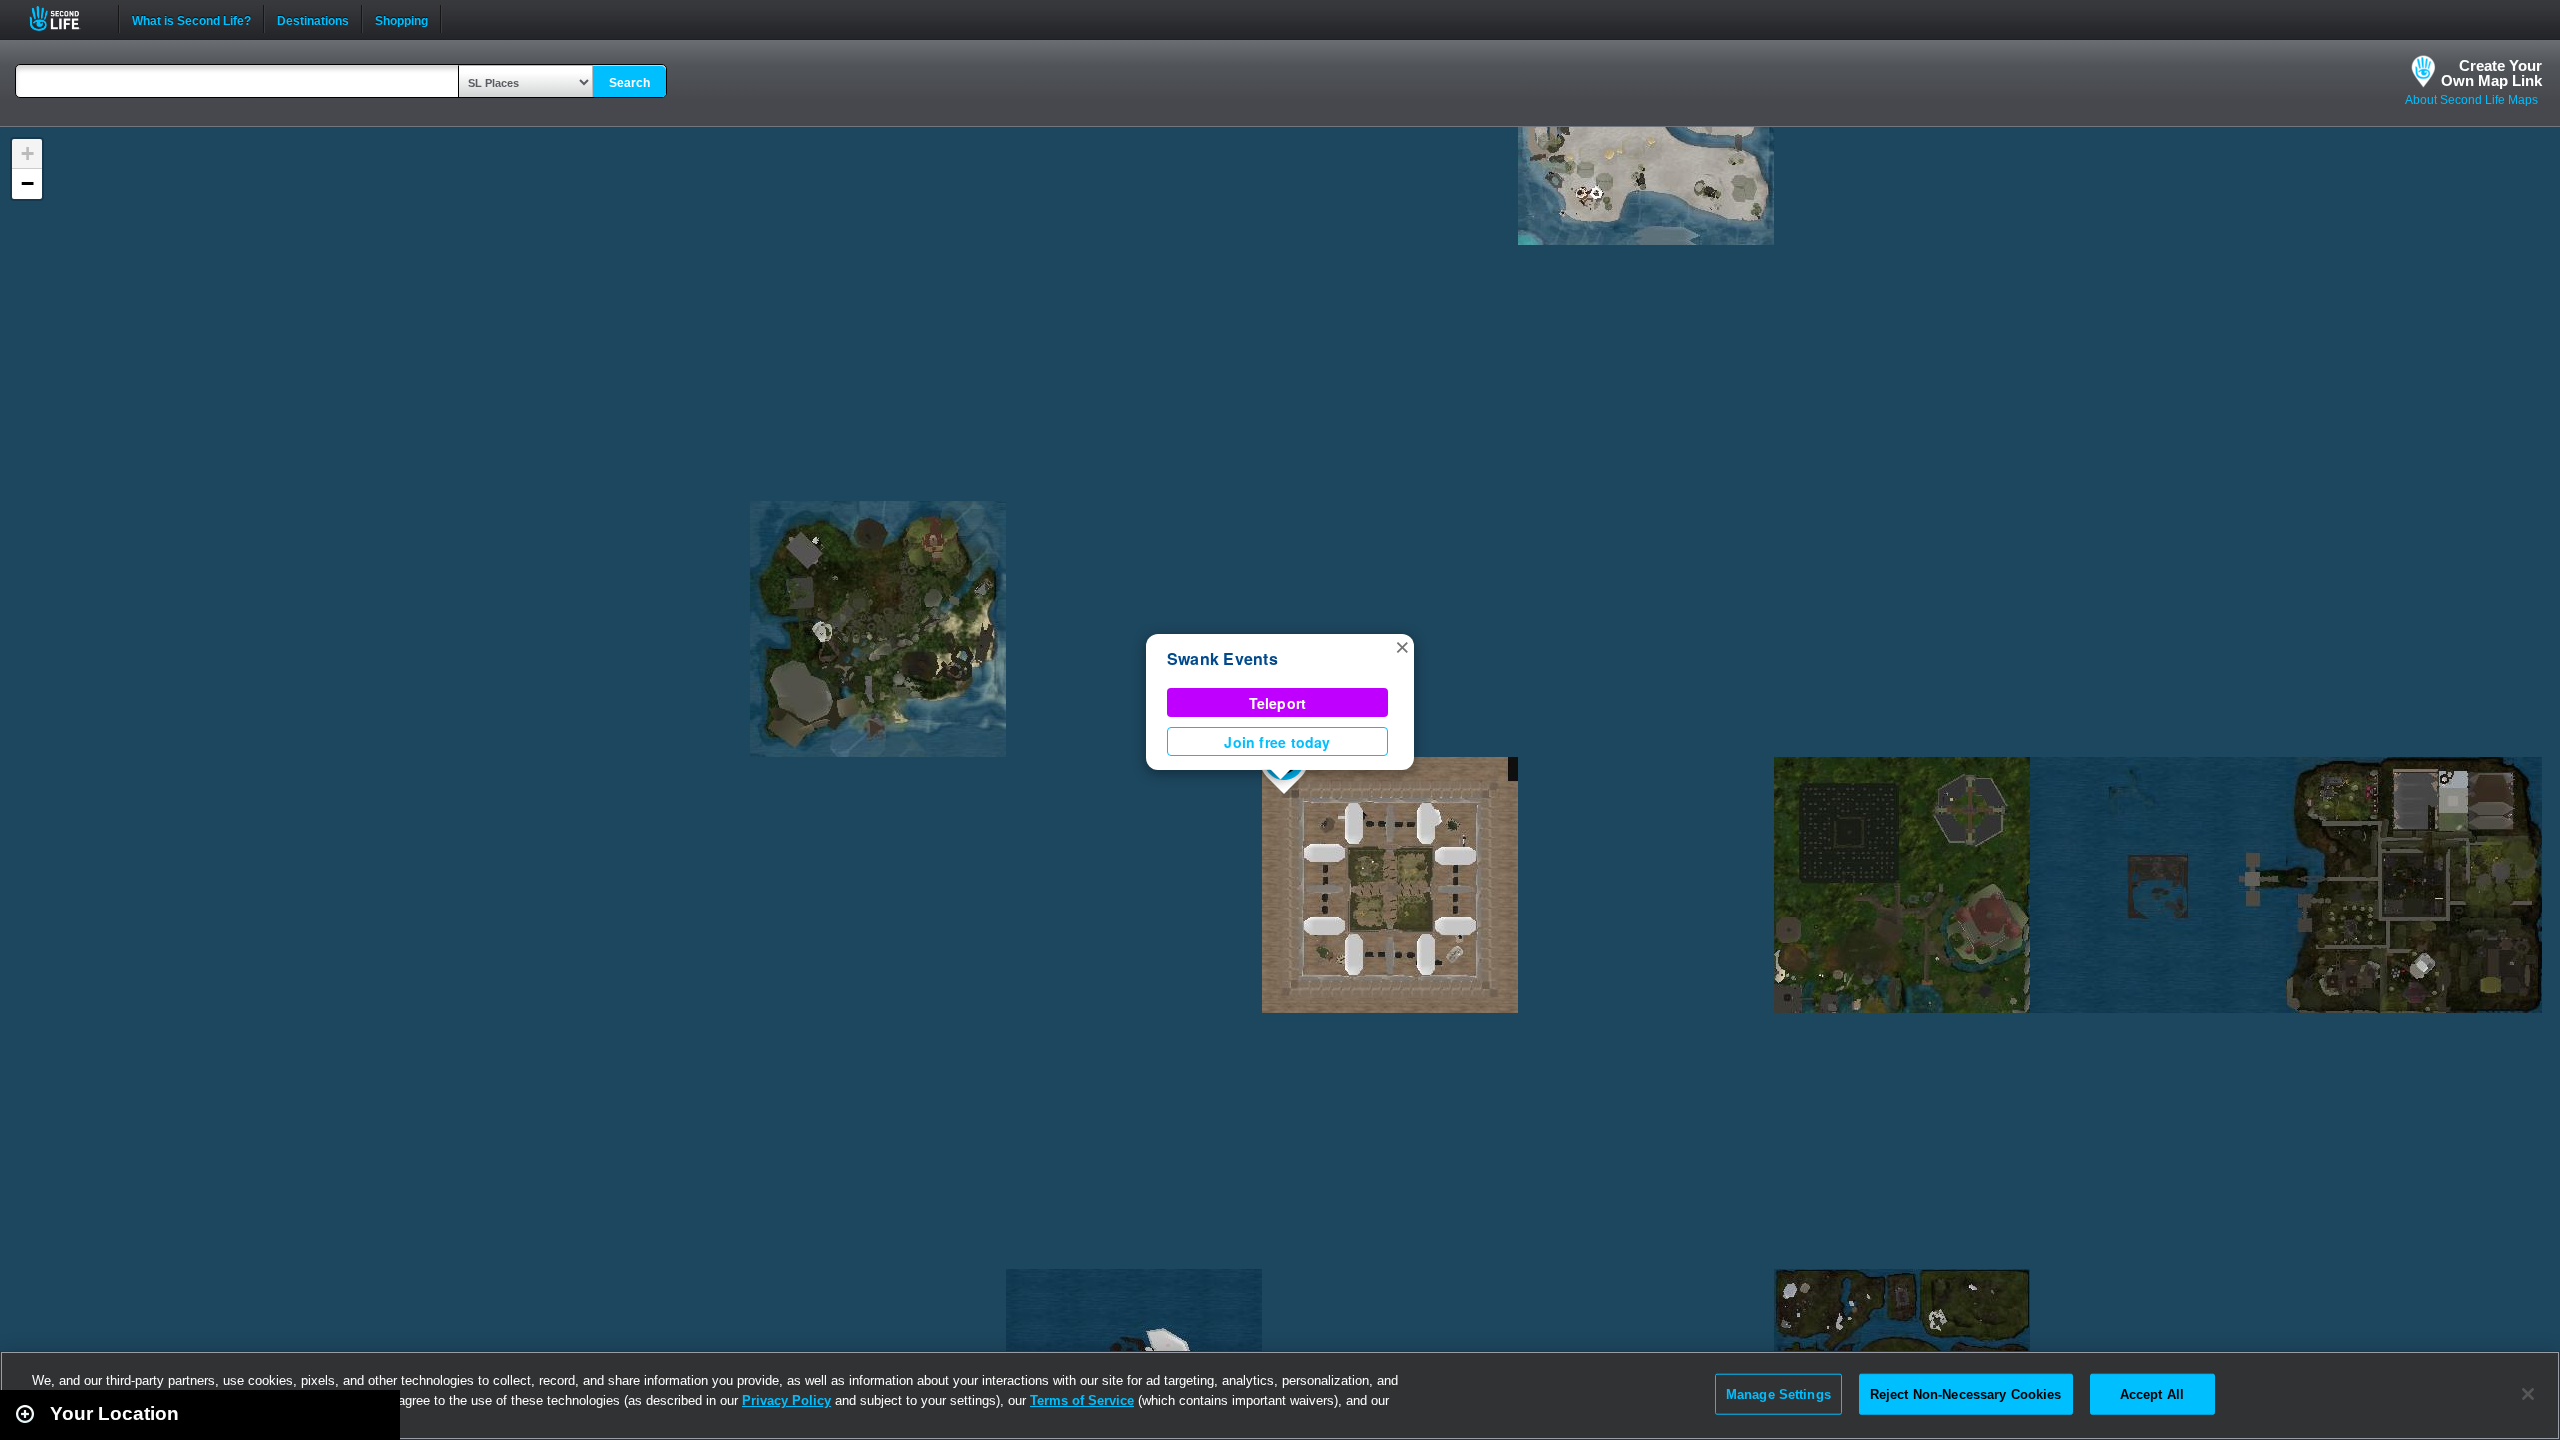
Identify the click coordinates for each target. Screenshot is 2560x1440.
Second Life (65, 18)
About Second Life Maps (2471, 100)
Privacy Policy (786, 1400)
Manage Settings (1778, 1393)
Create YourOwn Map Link (2491, 73)
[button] (1402, 646)
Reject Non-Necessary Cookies (1966, 1393)
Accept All (2152, 1393)
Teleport (1278, 703)
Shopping (401, 19)
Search (629, 83)
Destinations (313, 19)
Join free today (1277, 742)
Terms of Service (1082, 1400)
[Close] (2528, 1394)
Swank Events (1222, 658)
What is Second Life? (191, 19)
